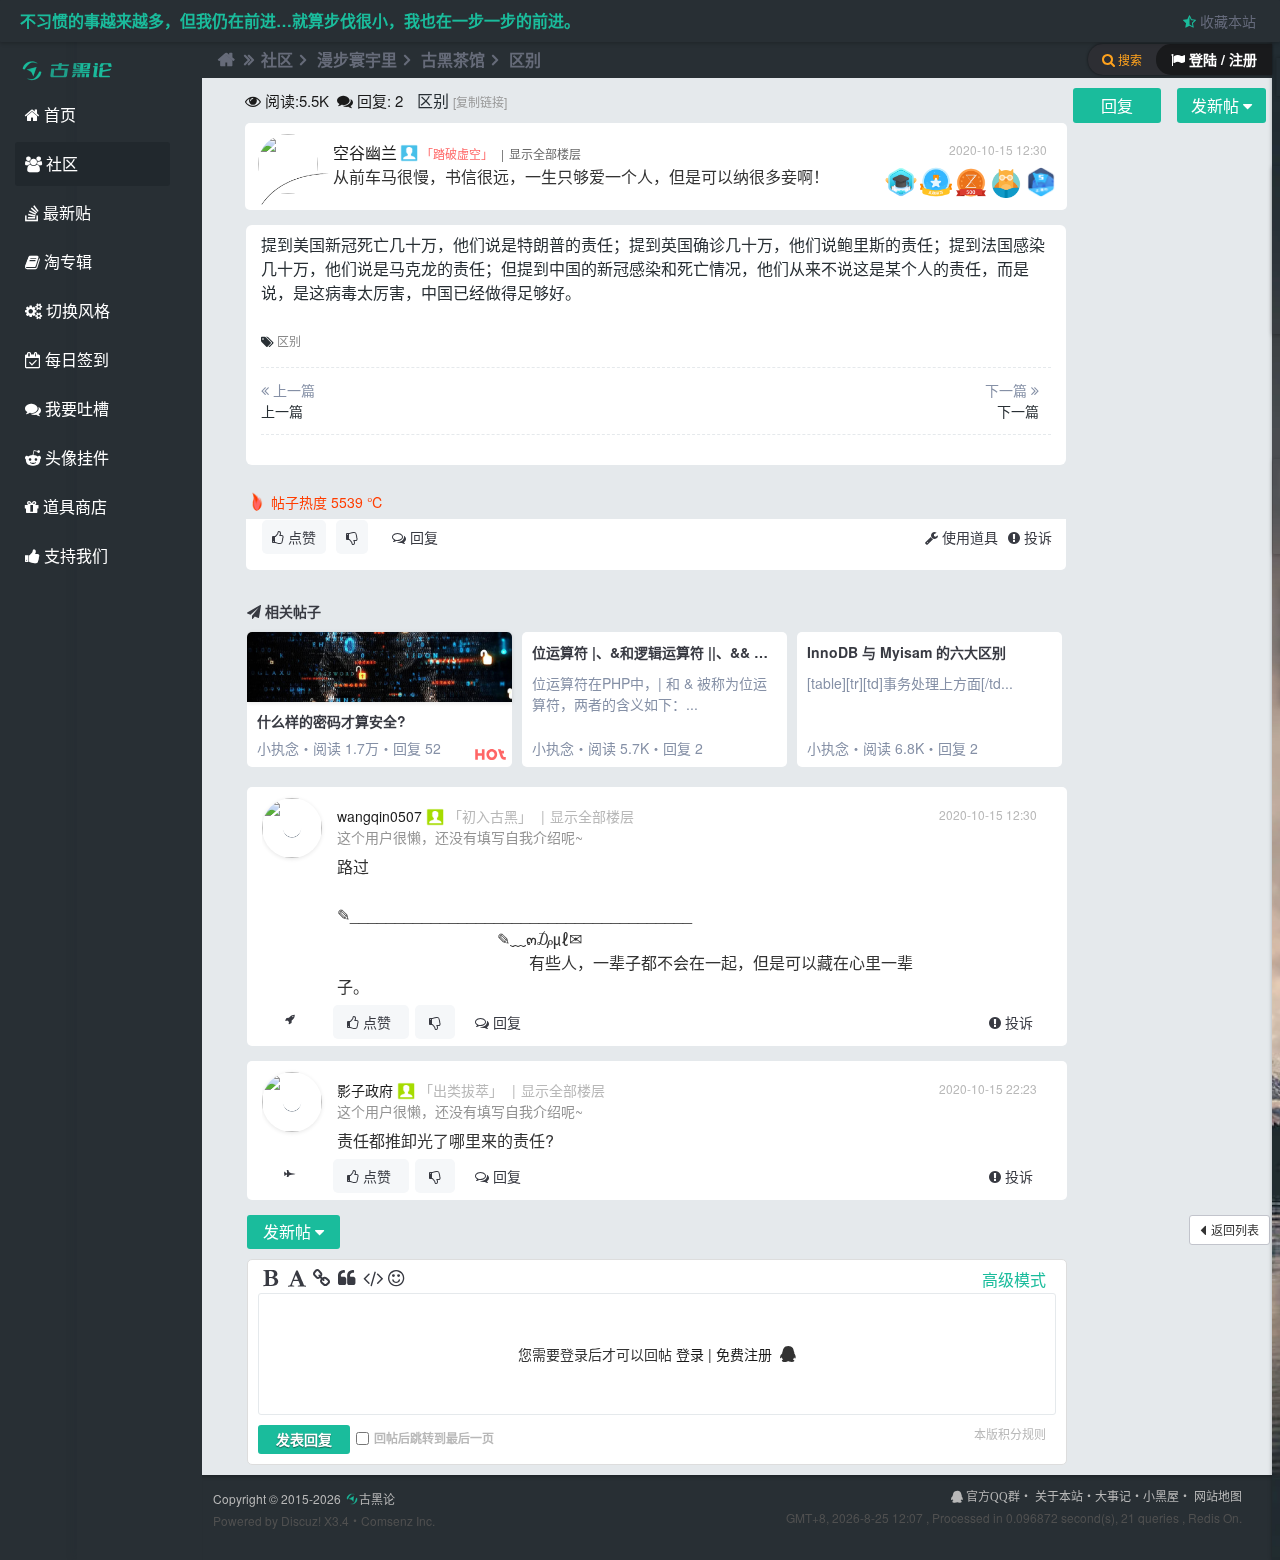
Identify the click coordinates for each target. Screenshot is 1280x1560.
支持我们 (74, 555)
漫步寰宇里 (357, 59)
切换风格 (76, 310)
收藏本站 (1226, 21)
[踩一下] (352, 537)
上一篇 (282, 411)
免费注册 (744, 1354)
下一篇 (1018, 411)
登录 (690, 1354)
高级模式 (1014, 1279)
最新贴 (65, 212)
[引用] (348, 1279)
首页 (58, 114)
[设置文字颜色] (298, 1279)
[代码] (373, 1279)
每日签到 (75, 359)
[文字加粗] (273, 1279)
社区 (60, 163)
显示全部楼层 (545, 153)
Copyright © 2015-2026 (304, 1498)
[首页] (224, 60)
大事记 (1113, 1495)
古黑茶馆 (453, 59)
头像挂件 (75, 457)
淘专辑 (66, 261)
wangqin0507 (379, 816)
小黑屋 (1161, 1495)
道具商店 (73, 506)
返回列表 (1235, 1229)
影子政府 (365, 1090)
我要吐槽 (75, 408)
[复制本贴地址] (289, 1022)
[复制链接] (480, 101)
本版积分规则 (1010, 1433)
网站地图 (1218, 1495)
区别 (525, 59)
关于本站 (1059, 1495)
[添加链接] (323, 1279)
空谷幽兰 (365, 152)
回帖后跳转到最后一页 (434, 1438)
